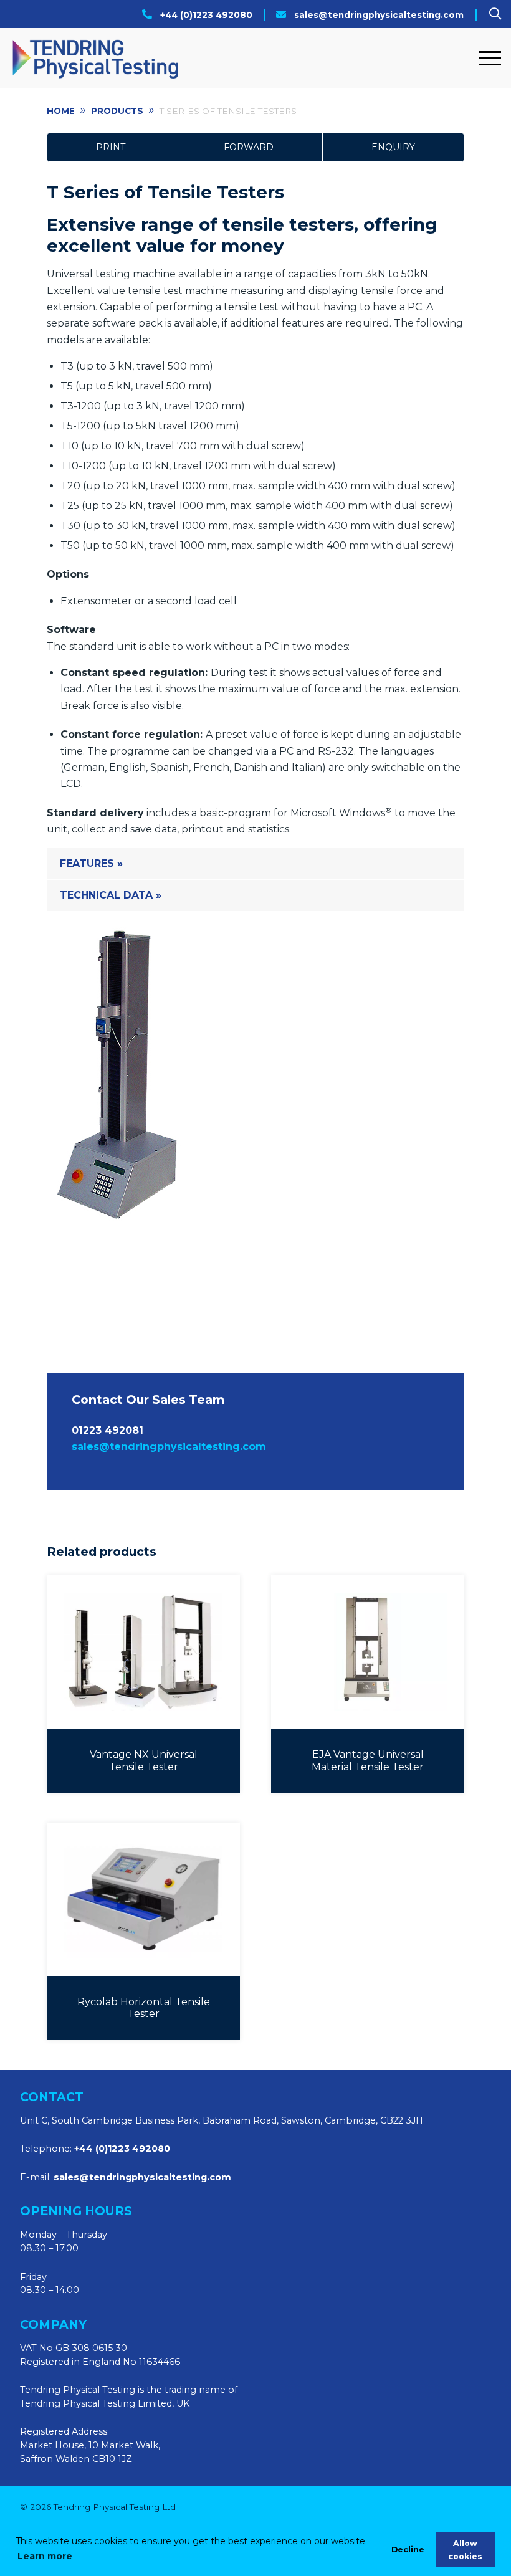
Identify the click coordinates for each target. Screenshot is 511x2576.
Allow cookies (465, 2550)
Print (111, 147)
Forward (249, 147)
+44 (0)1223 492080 (206, 15)
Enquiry (393, 147)
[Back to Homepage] (241, 58)
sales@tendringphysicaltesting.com (379, 15)
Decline (408, 2550)
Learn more (45, 2556)
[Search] (495, 14)
